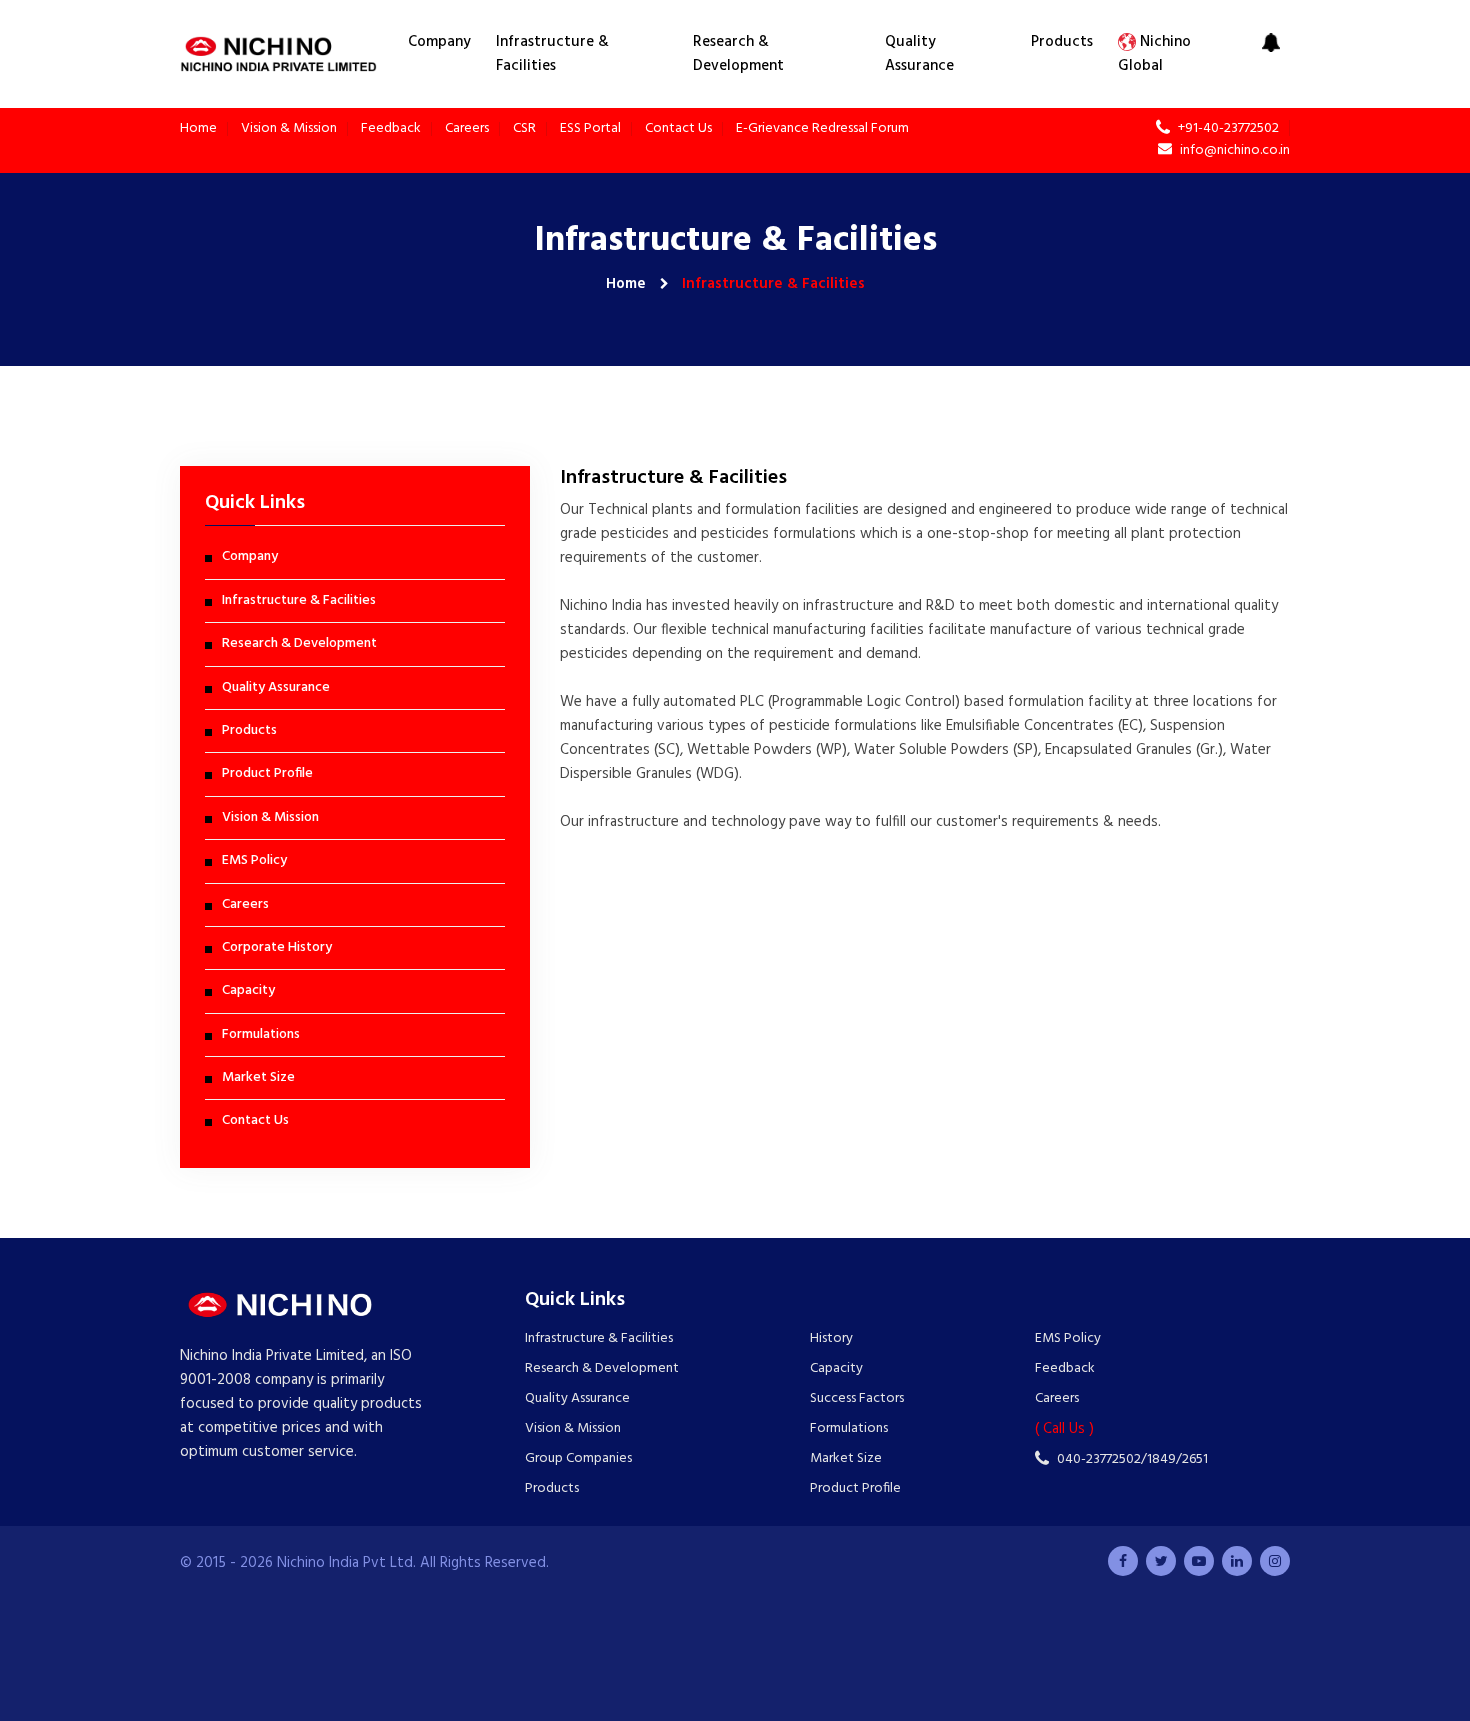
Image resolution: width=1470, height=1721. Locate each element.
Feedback (391, 129)
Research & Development (738, 54)
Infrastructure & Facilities (552, 54)
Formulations (261, 1035)
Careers (467, 129)
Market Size (258, 1078)
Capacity (248, 991)
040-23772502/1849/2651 (1131, 1459)
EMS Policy (254, 861)
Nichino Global (1154, 54)
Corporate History (277, 948)
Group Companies (578, 1459)
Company (439, 42)
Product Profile (267, 774)
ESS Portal (590, 129)
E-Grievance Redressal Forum (822, 129)
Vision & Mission (289, 129)
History (831, 1339)
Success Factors (857, 1399)
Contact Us (678, 129)
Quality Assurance (919, 54)
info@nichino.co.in (1233, 150)
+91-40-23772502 (1227, 128)
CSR (524, 129)
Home (198, 129)
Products (1062, 42)
